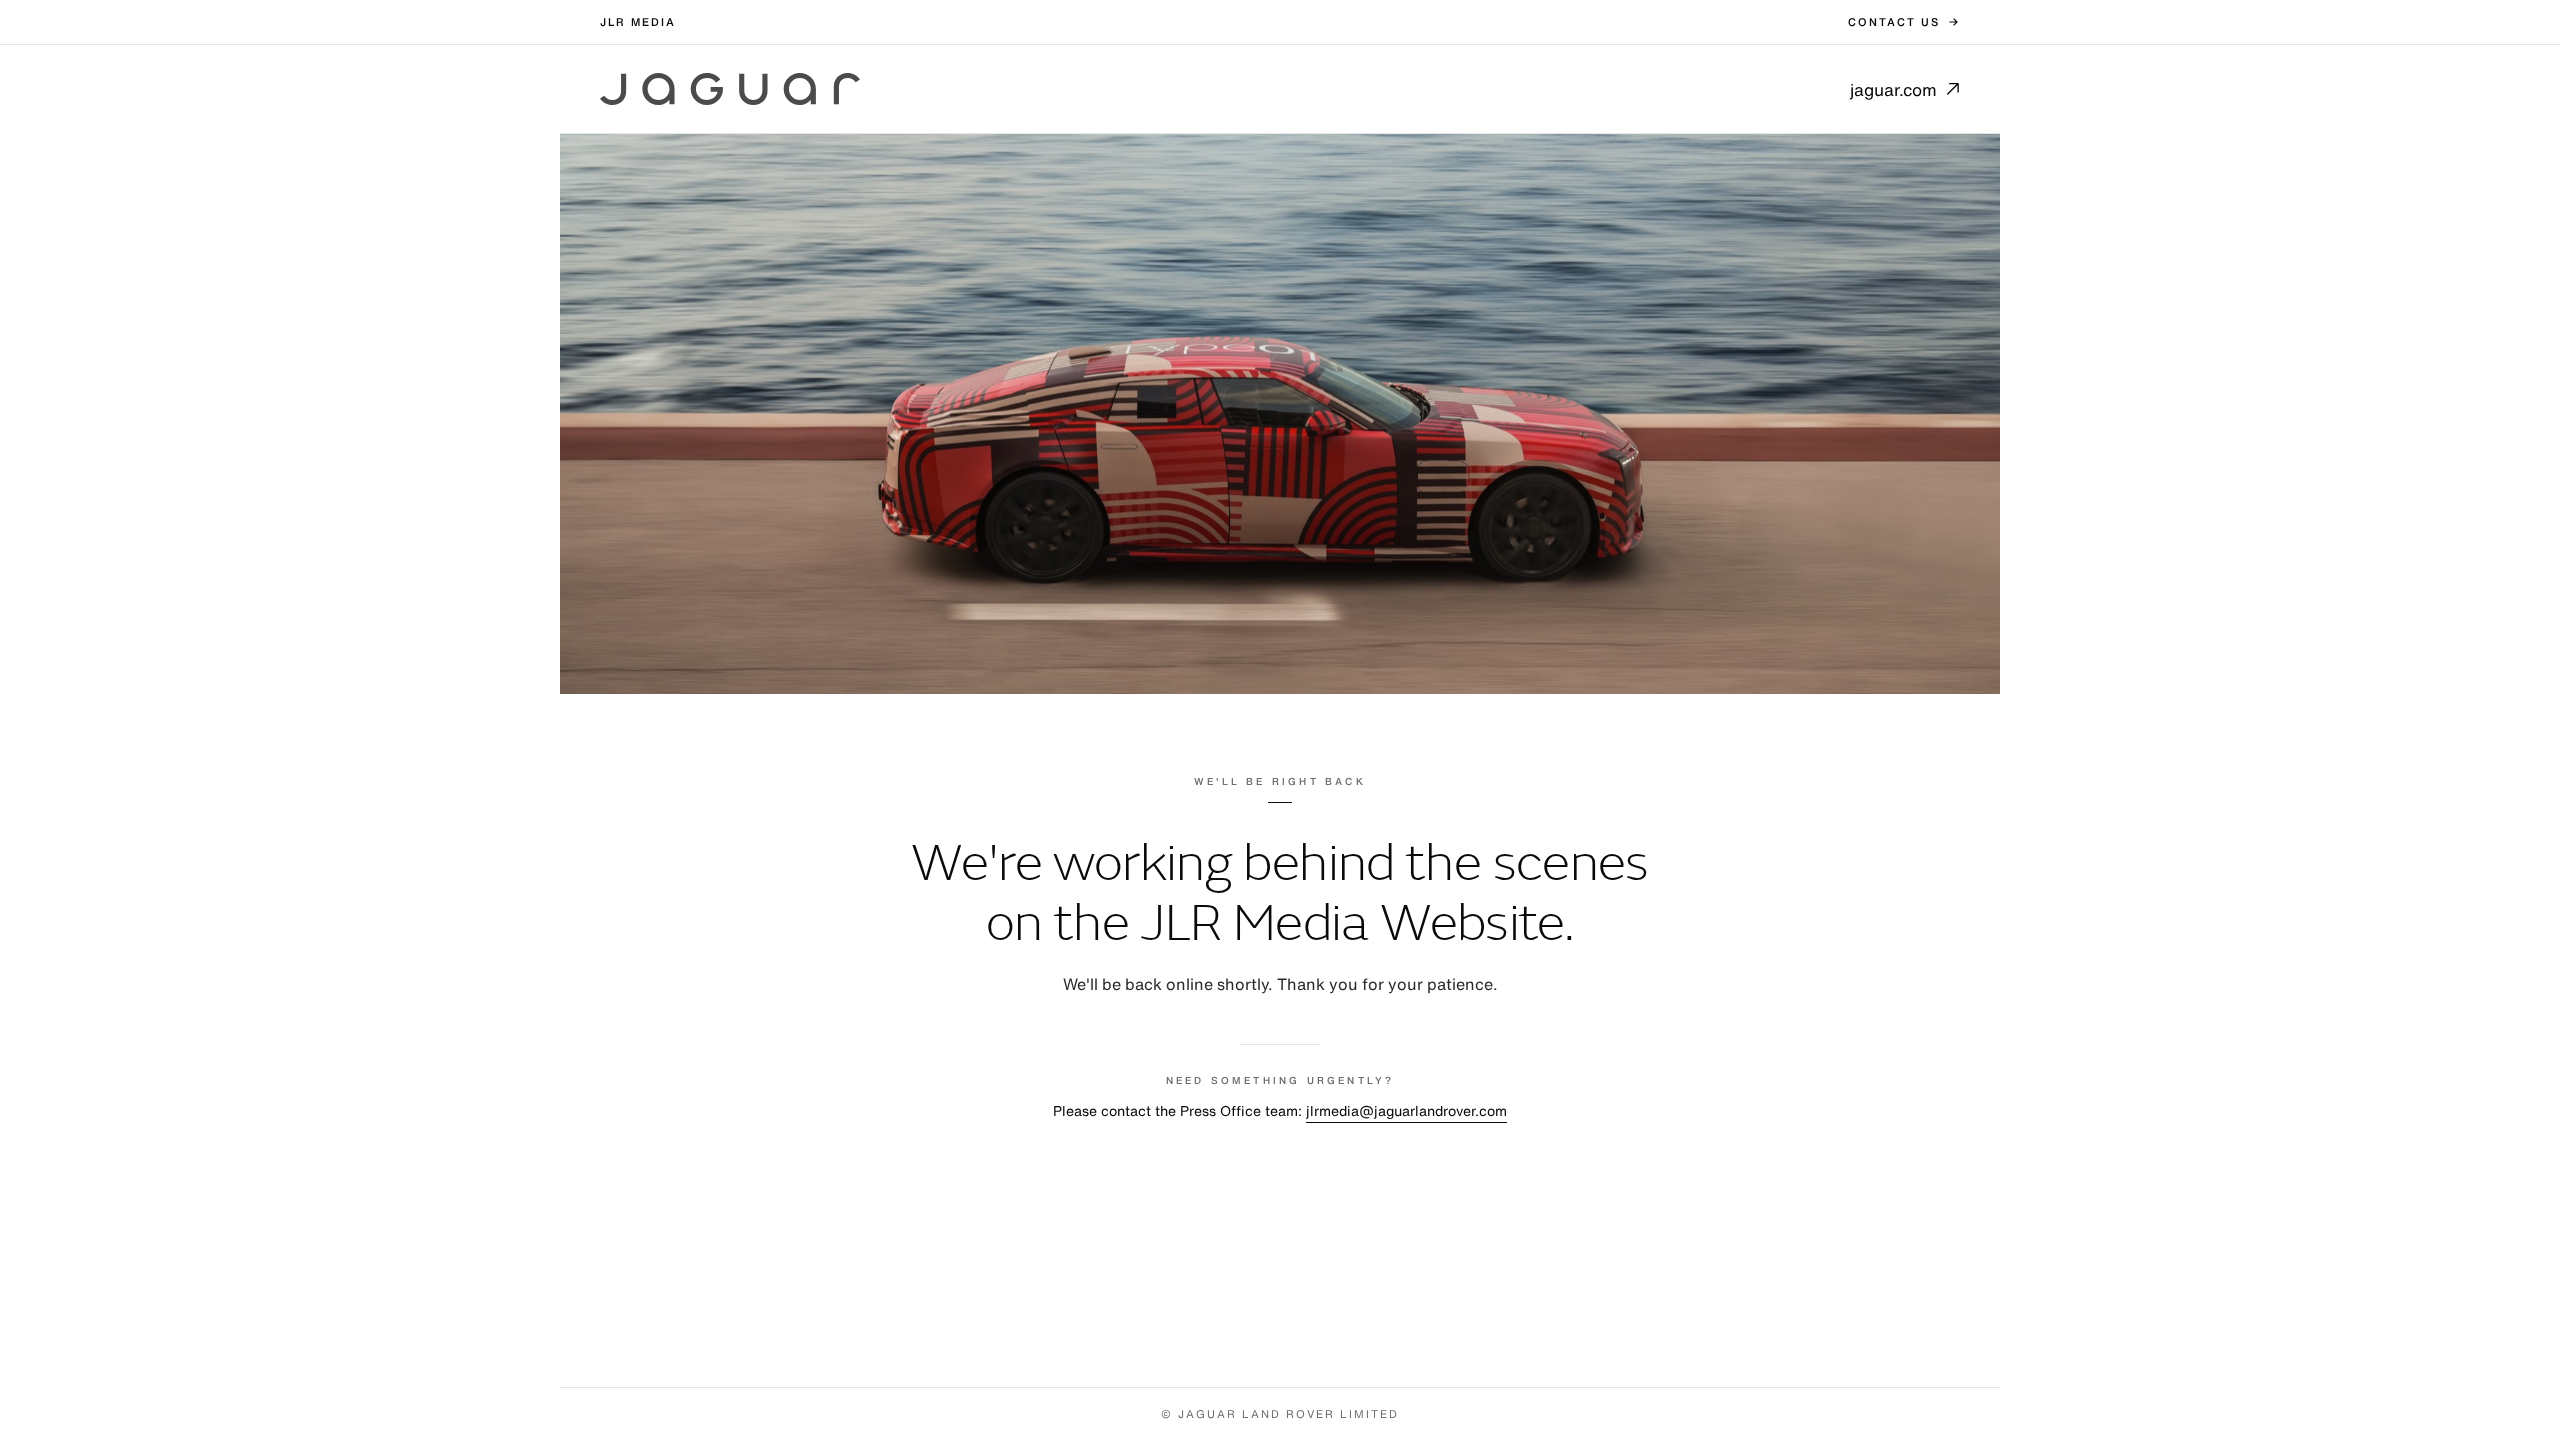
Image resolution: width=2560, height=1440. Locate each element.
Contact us (1894, 22)
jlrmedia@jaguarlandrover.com (1406, 1110)
